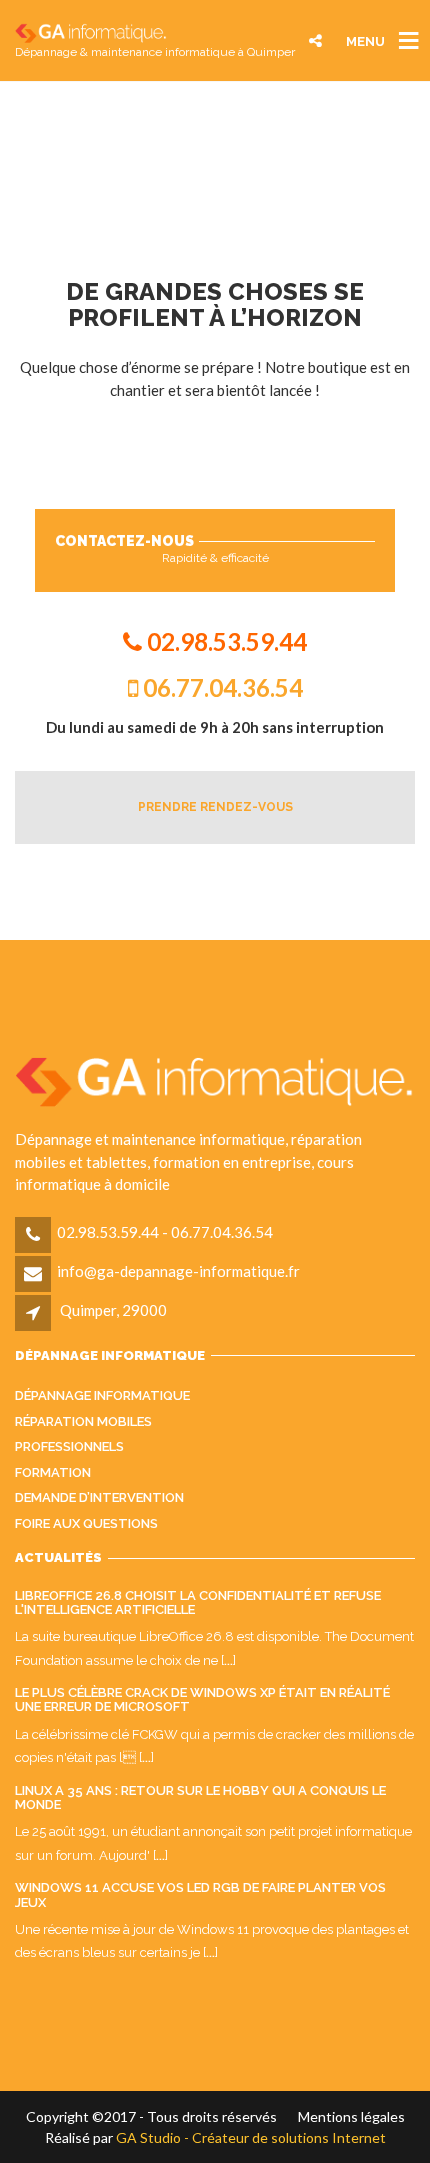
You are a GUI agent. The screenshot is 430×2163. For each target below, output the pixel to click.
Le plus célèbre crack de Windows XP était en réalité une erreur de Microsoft (202, 1699)
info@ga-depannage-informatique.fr (178, 1271)
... (228, 1660)
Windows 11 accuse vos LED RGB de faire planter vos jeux (200, 1894)
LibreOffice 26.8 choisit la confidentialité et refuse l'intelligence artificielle (198, 1602)
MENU (365, 40)
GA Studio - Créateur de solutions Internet (251, 2137)
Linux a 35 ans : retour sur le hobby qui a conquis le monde (200, 1797)
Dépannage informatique (102, 1395)
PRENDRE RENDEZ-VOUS (215, 807)
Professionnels (69, 1446)
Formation (53, 1472)
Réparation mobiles (83, 1421)
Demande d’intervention (99, 1497)
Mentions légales (351, 2116)
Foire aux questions (86, 1523)
